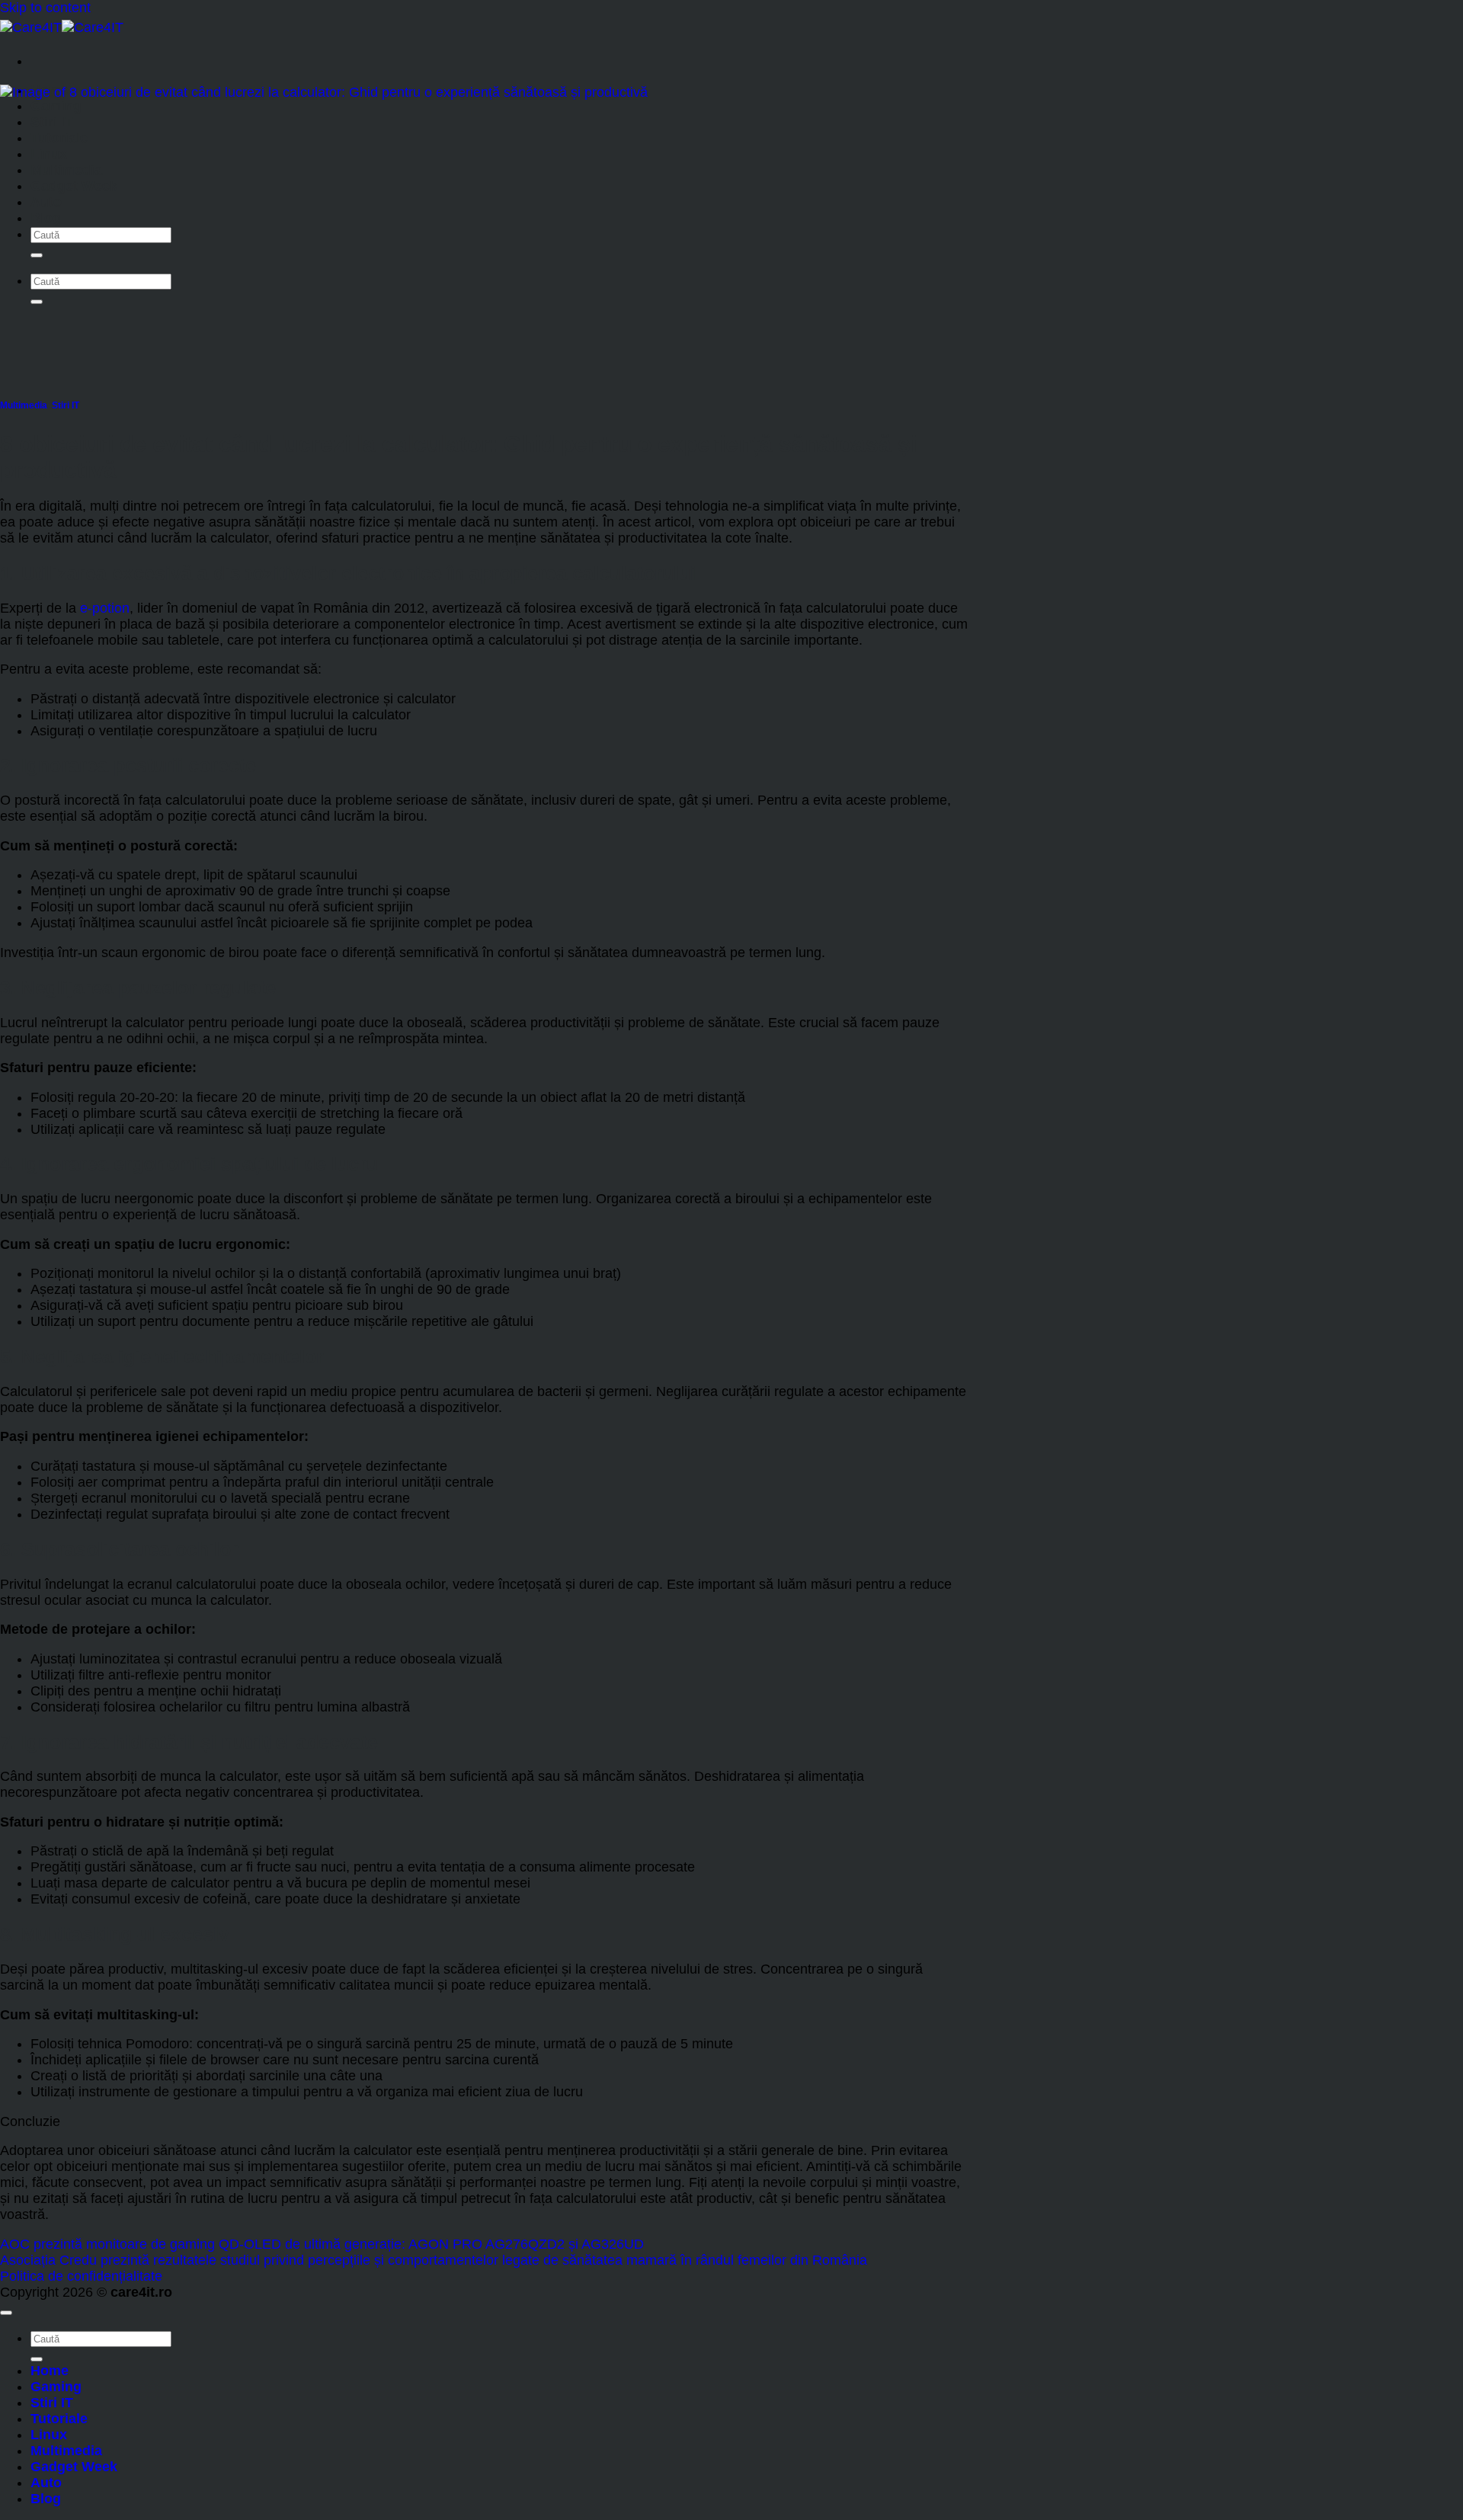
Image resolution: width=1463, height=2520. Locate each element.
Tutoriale (59, 138)
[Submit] (37, 255)
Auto (46, 202)
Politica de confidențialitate (81, 2276)
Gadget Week (74, 186)
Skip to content (45, 8)
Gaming (56, 106)
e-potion (105, 608)
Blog (46, 218)
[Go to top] (6, 2313)
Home (50, 2371)
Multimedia (66, 170)
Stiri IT (52, 122)
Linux (49, 154)
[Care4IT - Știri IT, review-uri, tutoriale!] (62, 27)
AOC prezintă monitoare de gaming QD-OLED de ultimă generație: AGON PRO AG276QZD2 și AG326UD (322, 2244)
